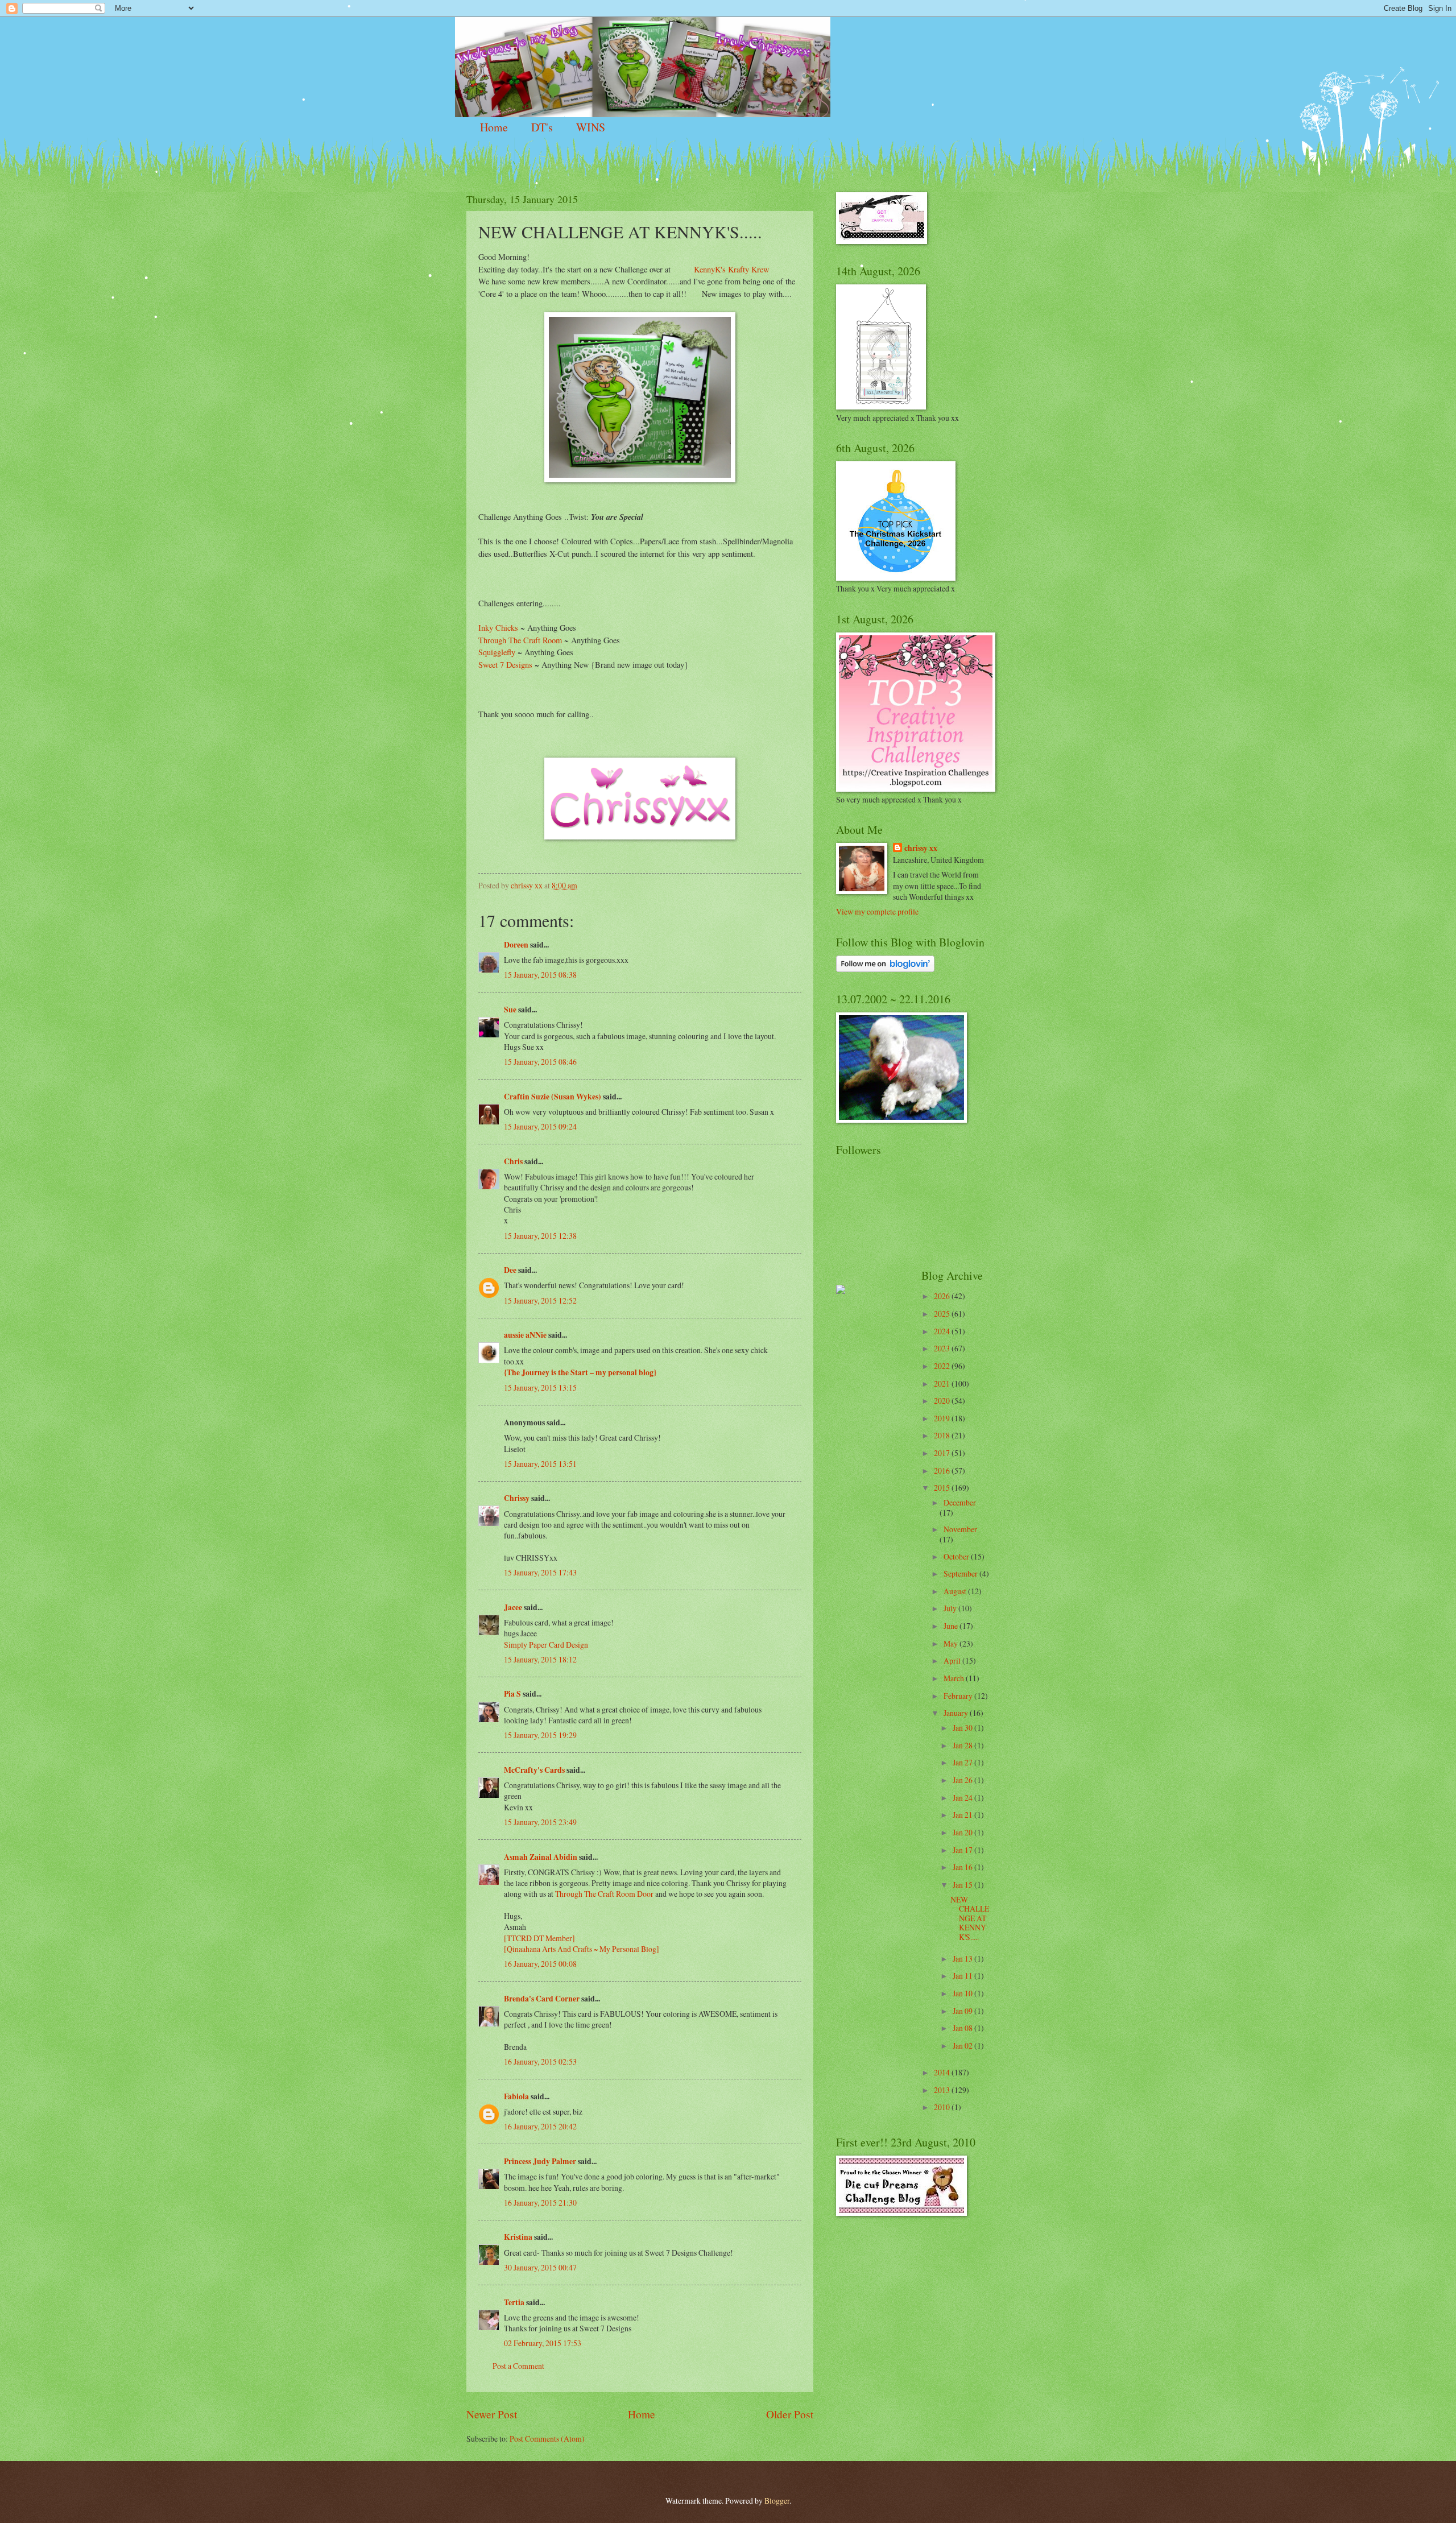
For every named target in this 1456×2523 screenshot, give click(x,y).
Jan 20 (963, 1832)
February (959, 1696)
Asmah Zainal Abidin (541, 1857)
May (952, 1643)
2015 (943, 1488)
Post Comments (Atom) (547, 2439)
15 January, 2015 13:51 (540, 1464)
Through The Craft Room (520, 640)
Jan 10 (963, 1993)
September (961, 1573)
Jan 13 (963, 1959)
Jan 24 (963, 1798)
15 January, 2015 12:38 (540, 1236)
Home (494, 127)
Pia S (512, 1694)
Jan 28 (963, 1745)
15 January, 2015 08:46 (540, 1062)
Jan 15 (963, 1885)
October (957, 1556)
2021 (943, 1383)
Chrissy (517, 1498)
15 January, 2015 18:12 (540, 1659)
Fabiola (516, 2096)
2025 (943, 1314)
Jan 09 (963, 2011)
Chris (513, 1161)
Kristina (518, 2237)
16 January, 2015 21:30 (540, 2203)
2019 (943, 1418)
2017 (943, 1453)
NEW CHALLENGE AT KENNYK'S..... (970, 1918)
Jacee (513, 1607)
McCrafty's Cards (534, 1770)
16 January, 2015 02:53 (540, 2061)
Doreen (516, 945)
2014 (943, 2072)
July (951, 1608)
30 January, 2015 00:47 (540, 2267)
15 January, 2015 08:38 (540, 975)
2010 (943, 2107)
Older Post (790, 2414)
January (957, 1713)
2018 (943, 1435)
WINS (591, 127)
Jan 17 (963, 1850)
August (956, 1591)
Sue (510, 1010)
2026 (943, 1296)
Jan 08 (963, 2028)
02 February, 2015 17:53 (543, 2343)
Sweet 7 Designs (505, 665)
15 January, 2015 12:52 (540, 1300)
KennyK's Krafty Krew (731, 269)
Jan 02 (963, 2046)
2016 (943, 1471)
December (960, 1502)
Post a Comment (518, 2366)
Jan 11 (963, 1976)
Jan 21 (963, 1815)
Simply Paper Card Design (546, 1645)
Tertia (514, 2302)
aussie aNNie (525, 1335)
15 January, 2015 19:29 (540, 1735)
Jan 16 (963, 1867)
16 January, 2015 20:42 (540, 2126)
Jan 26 (963, 1780)
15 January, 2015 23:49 (540, 1822)
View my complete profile (877, 911)
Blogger (777, 2501)
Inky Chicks (498, 628)
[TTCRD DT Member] (539, 1938)
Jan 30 (963, 1728)
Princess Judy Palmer (540, 2161)
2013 (943, 2090)
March (955, 1678)
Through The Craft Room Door (604, 1894)
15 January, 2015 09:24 (540, 1126)
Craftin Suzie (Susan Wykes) (553, 1097)
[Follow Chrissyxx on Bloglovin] (885, 969)
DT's (542, 127)
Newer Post (492, 2414)
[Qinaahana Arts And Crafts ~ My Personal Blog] (582, 1949)
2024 (943, 1331)
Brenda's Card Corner (542, 1999)
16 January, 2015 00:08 (540, 1964)
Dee (510, 1270)
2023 (943, 1348)
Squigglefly (498, 652)
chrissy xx (921, 848)
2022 (943, 1366)
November (960, 1529)
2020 (943, 1401)
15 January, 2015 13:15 (540, 1387)
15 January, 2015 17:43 (540, 1572)
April (953, 1660)
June (952, 1626)
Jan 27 (963, 1762)
